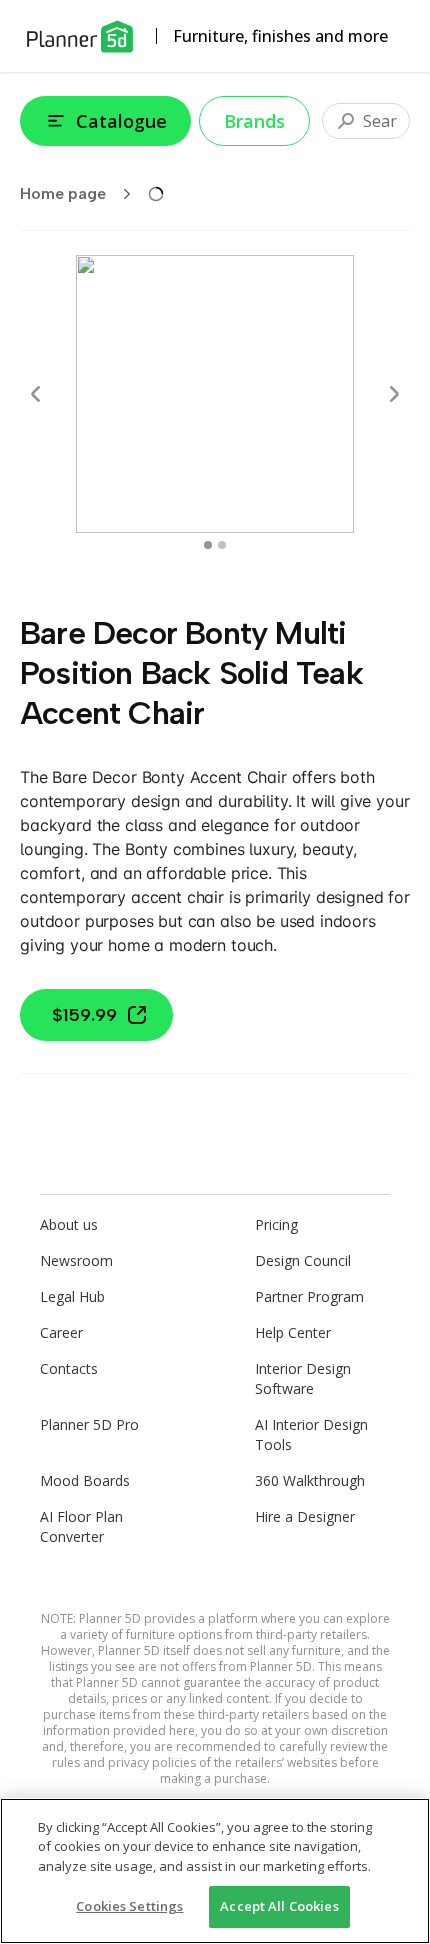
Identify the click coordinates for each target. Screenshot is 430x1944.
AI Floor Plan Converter (81, 1526)
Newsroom (76, 1260)
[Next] (394, 394)
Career (61, 1332)
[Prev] (36, 394)
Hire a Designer (305, 1516)
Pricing (276, 1224)
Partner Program (309, 1296)
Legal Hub (72, 1296)
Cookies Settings (129, 1906)
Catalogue (121, 121)
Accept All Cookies (279, 1906)
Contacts (69, 1368)
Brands (254, 121)
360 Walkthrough (310, 1480)
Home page (63, 193)
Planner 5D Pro (89, 1424)
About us (69, 1224)
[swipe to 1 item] (222, 545)
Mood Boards (85, 1480)
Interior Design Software (303, 1378)
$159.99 (84, 1015)
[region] (215, 1871)
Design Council (303, 1260)
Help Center (293, 1332)
